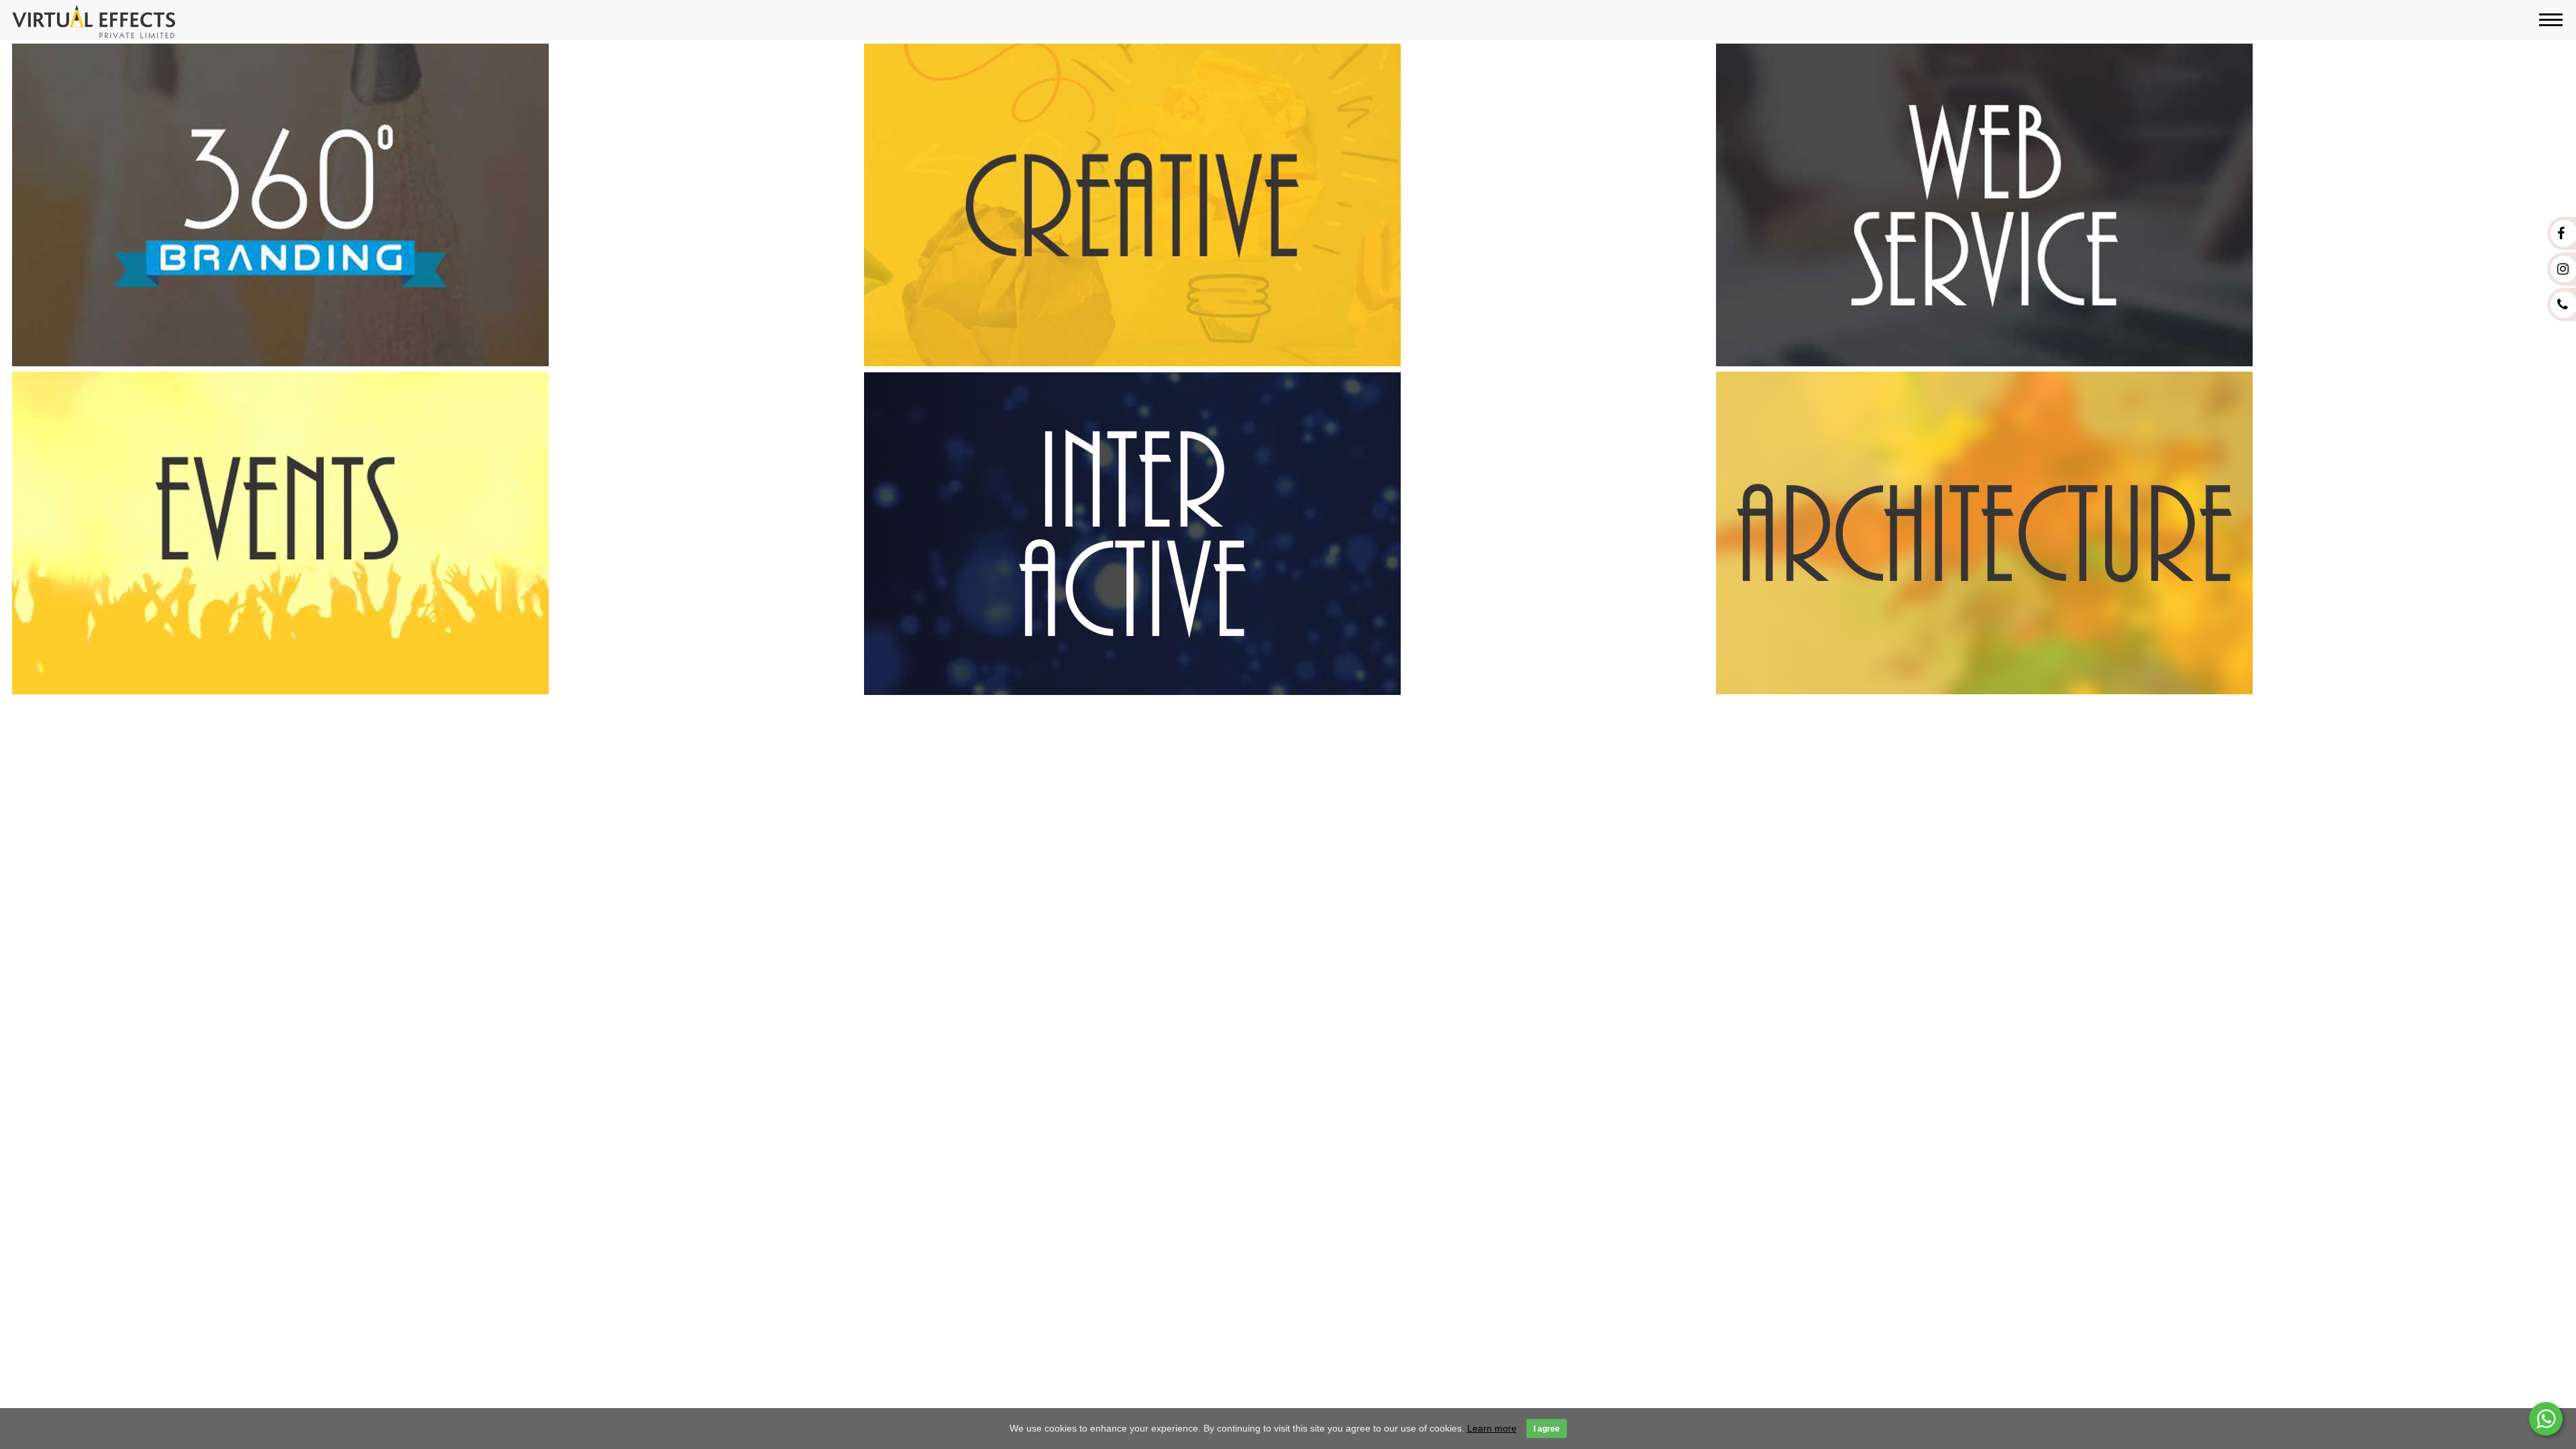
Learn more (1492, 1428)
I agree (1547, 1429)
